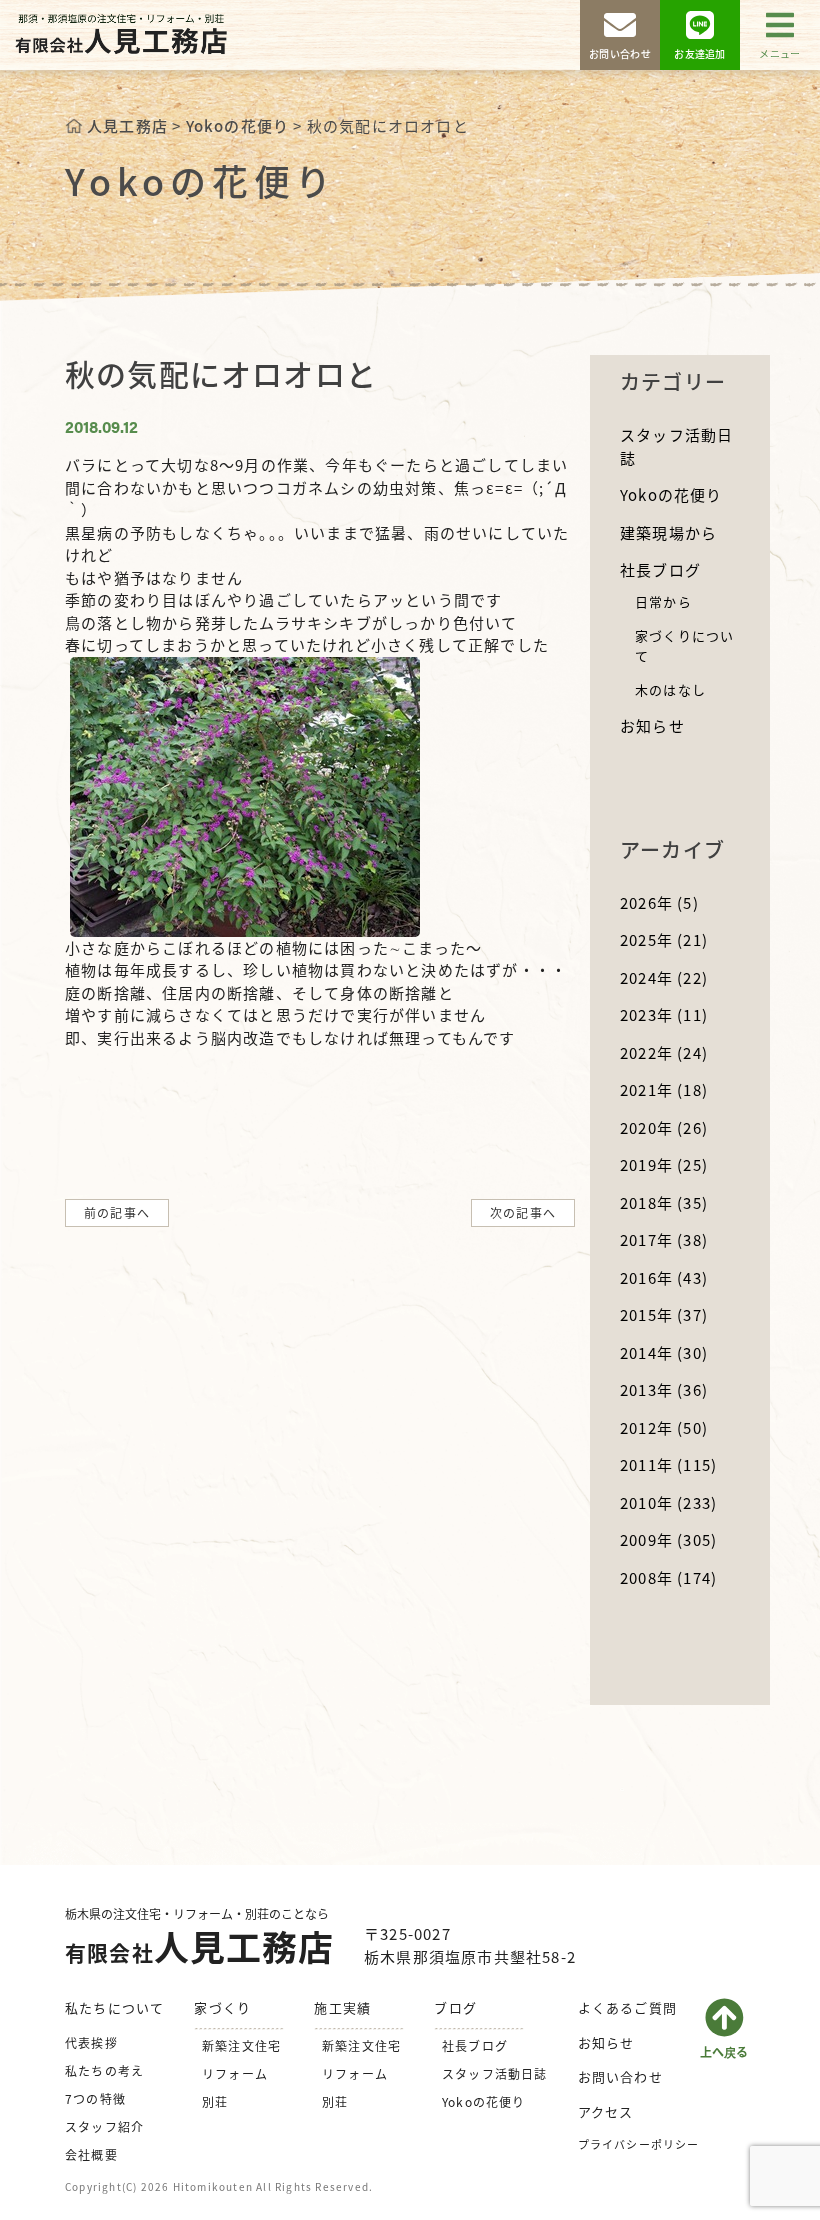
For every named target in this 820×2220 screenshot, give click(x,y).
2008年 (668, 1577)
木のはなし (670, 689)
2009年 (668, 1539)
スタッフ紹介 (104, 2126)
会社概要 (91, 2154)
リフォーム (235, 2073)
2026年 (659, 902)
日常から (663, 601)
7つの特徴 (95, 2098)
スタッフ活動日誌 (495, 2073)
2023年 (664, 1014)
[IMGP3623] (245, 794)
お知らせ (652, 725)
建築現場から (668, 532)
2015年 (664, 1314)
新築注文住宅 (241, 2045)
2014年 (664, 1352)
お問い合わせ (620, 2076)
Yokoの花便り (671, 494)
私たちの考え (104, 2070)
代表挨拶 (91, 2042)
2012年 (664, 1427)
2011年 (668, 1464)
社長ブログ (660, 569)
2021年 (664, 1089)
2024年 (664, 977)
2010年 (668, 1502)
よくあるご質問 (627, 2007)
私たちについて (114, 2007)
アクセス (606, 2111)
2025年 (664, 939)
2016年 (664, 1277)
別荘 (215, 2101)
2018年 (664, 1202)
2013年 (664, 1389)
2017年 (664, 1239)
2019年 (664, 1164)
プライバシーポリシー (639, 2144)
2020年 (664, 1127)
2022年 (664, 1052)
